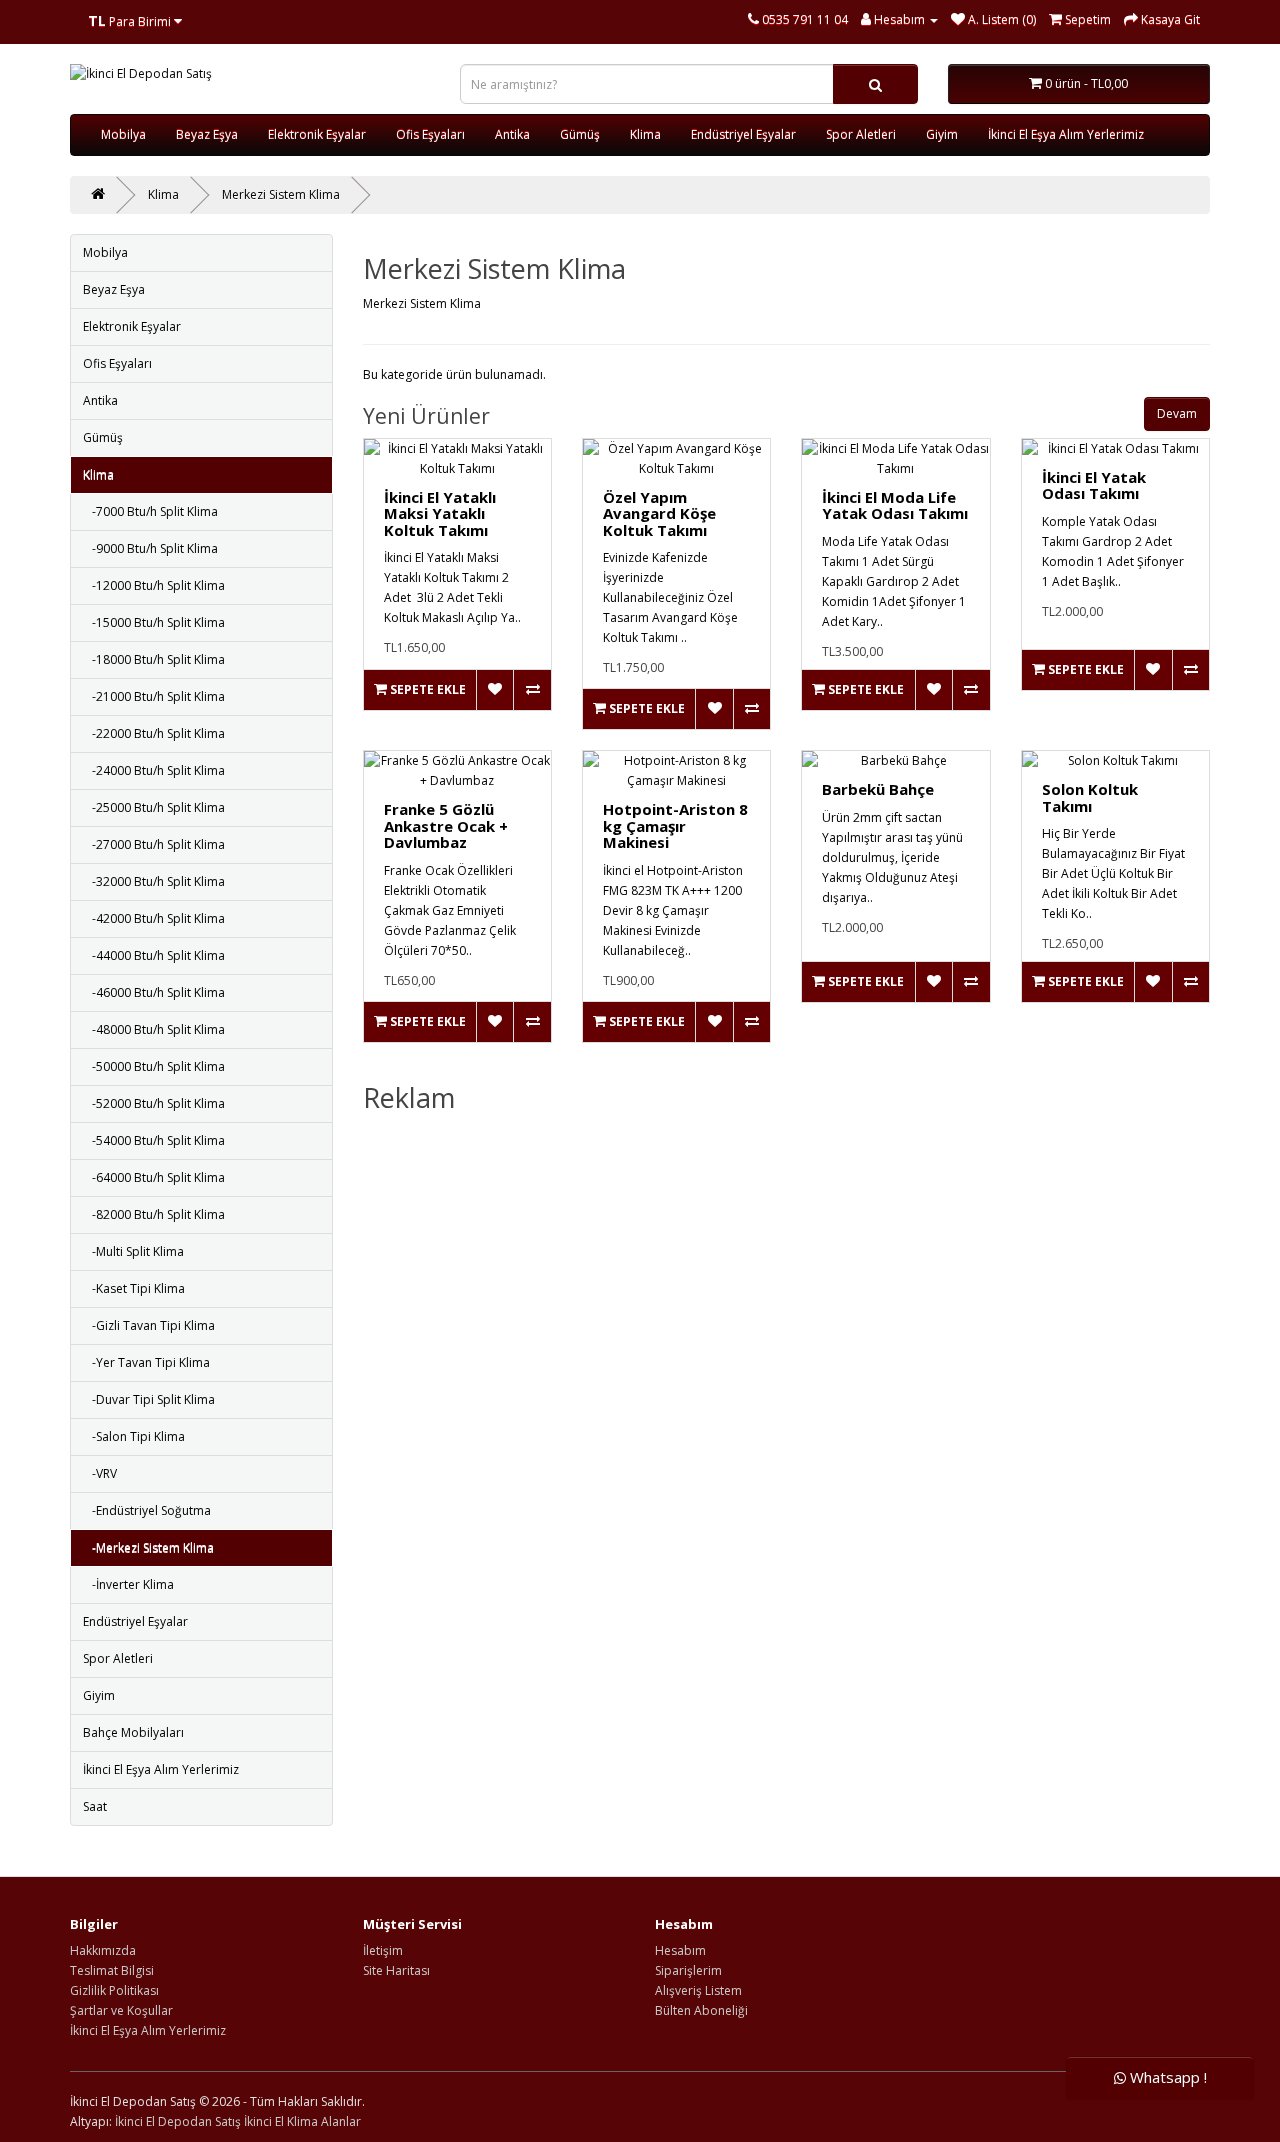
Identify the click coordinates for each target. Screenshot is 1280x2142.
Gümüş (580, 134)
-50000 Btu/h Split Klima (154, 1066)
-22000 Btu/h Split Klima (154, 733)
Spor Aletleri (861, 134)
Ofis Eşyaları (430, 134)
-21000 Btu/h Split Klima (154, 696)
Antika (512, 134)
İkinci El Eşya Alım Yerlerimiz (1066, 134)
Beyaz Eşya (207, 134)
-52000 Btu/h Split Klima (154, 1103)
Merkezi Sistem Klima (281, 194)
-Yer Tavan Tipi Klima (146, 1362)
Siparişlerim (688, 1970)
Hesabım (680, 1950)
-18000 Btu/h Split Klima (154, 659)
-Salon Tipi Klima (134, 1436)
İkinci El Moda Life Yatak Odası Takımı (895, 505)
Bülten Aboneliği (701, 2010)
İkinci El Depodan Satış (178, 2121)
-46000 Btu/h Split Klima (154, 992)
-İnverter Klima (128, 1584)
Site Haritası (396, 1970)
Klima (645, 134)
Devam (1177, 413)
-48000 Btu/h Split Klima (154, 1029)
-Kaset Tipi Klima (134, 1288)
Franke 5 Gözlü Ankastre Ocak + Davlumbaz (446, 825)
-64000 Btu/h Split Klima (154, 1177)
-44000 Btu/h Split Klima (154, 955)
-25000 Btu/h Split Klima (154, 807)
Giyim (942, 134)
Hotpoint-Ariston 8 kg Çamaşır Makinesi (675, 825)
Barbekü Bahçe (878, 789)
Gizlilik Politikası (114, 1990)
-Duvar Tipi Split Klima (149, 1399)
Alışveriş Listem (698, 1990)
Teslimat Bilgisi (112, 1970)
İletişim (383, 1950)
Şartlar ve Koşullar (121, 2010)
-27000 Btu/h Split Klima (154, 844)
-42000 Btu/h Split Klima (154, 918)
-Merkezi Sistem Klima (148, 1547)
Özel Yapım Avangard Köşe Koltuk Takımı (659, 513)
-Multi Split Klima (133, 1251)
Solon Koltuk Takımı (1090, 797)
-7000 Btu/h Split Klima (150, 511)
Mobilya (123, 134)
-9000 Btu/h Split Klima (150, 548)
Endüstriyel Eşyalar (743, 134)
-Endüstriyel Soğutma (147, 1510)
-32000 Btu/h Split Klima (154, 881)
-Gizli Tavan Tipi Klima (149, 1325)
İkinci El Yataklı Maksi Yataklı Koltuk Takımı (440, 513)
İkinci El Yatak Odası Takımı (1094, 485)
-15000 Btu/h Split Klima (154, 622)
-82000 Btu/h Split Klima (154, 1214)
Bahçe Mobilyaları (133, 1732)
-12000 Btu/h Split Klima (154, 585)
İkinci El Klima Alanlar (302, 2121)
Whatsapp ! (1166, 2078)
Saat (95, 1806)
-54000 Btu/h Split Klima (154, 1140)
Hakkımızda (103, 1950)
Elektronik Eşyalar (317, 134)
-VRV (100, 1473)
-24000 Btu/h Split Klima (154, 770)
